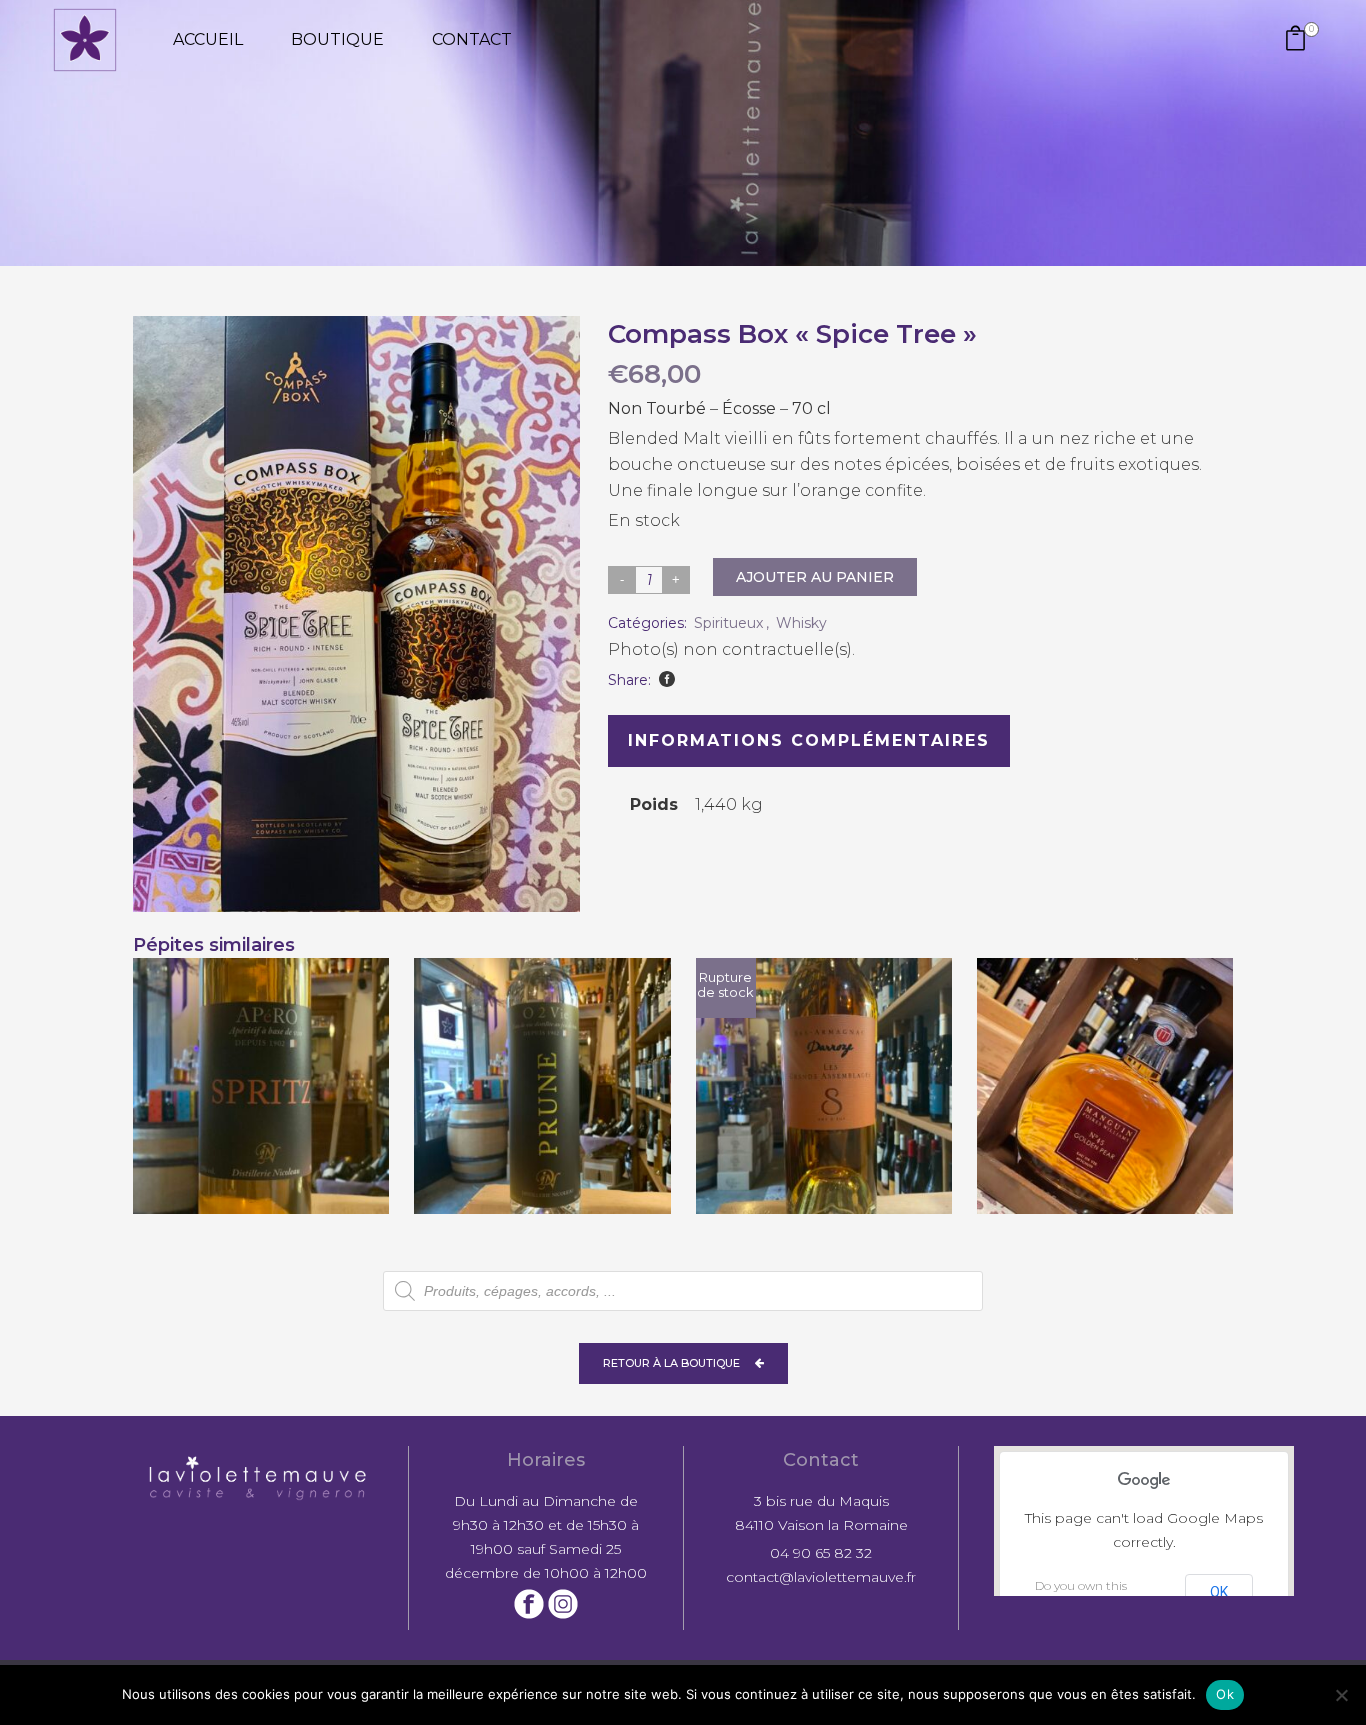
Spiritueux (728, 623)
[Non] (1341, 1695)
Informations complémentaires (809, 740)
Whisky (801, 623)
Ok (1225, 1694)
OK (1219, 1592)
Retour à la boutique (671, 1363)
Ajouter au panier (815, 577)
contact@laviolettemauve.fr (821, 1577)
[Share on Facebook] (667, 679)
